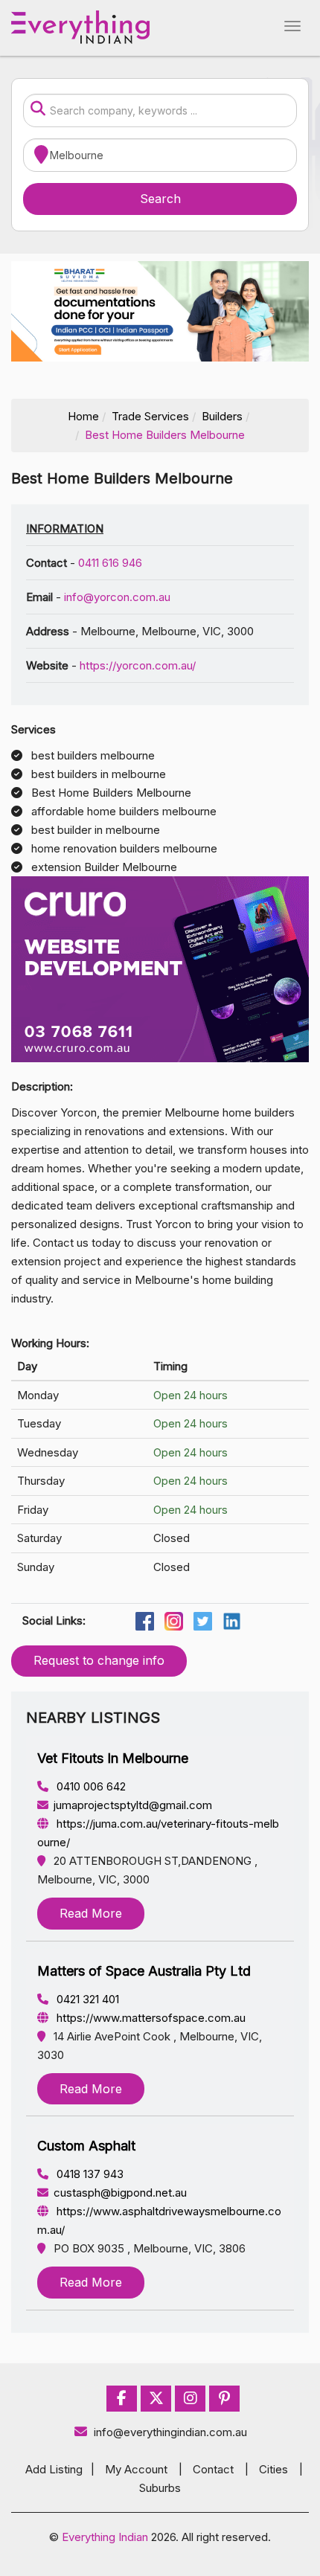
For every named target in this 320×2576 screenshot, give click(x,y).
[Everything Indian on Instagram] (191, 2399)
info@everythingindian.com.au (170, 2432)
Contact (213, 2469)
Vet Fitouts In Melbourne (113, 1758)
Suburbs (160, 2488)
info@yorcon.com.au (117, 597)
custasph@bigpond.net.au (120, 2193)
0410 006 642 (90, 1786)
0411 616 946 (110, 563)
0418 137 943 (89, 2174)
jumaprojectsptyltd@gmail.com (133, 1805)
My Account (136, 2469)
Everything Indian (105, 2537)
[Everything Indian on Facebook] (122, 2399)
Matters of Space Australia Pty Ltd (144, 1971)
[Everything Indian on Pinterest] (224, 2399)
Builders (222, 416)
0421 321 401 (86, 1999)
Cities (273, 2469)
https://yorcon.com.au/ (138, 665)
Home (83, 416)
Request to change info (99, 1660)
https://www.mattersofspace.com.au (150, 2018)
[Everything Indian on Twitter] (156, 2399)
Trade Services (150, 416)
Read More (91, 1913)
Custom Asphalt (86, 2146)
